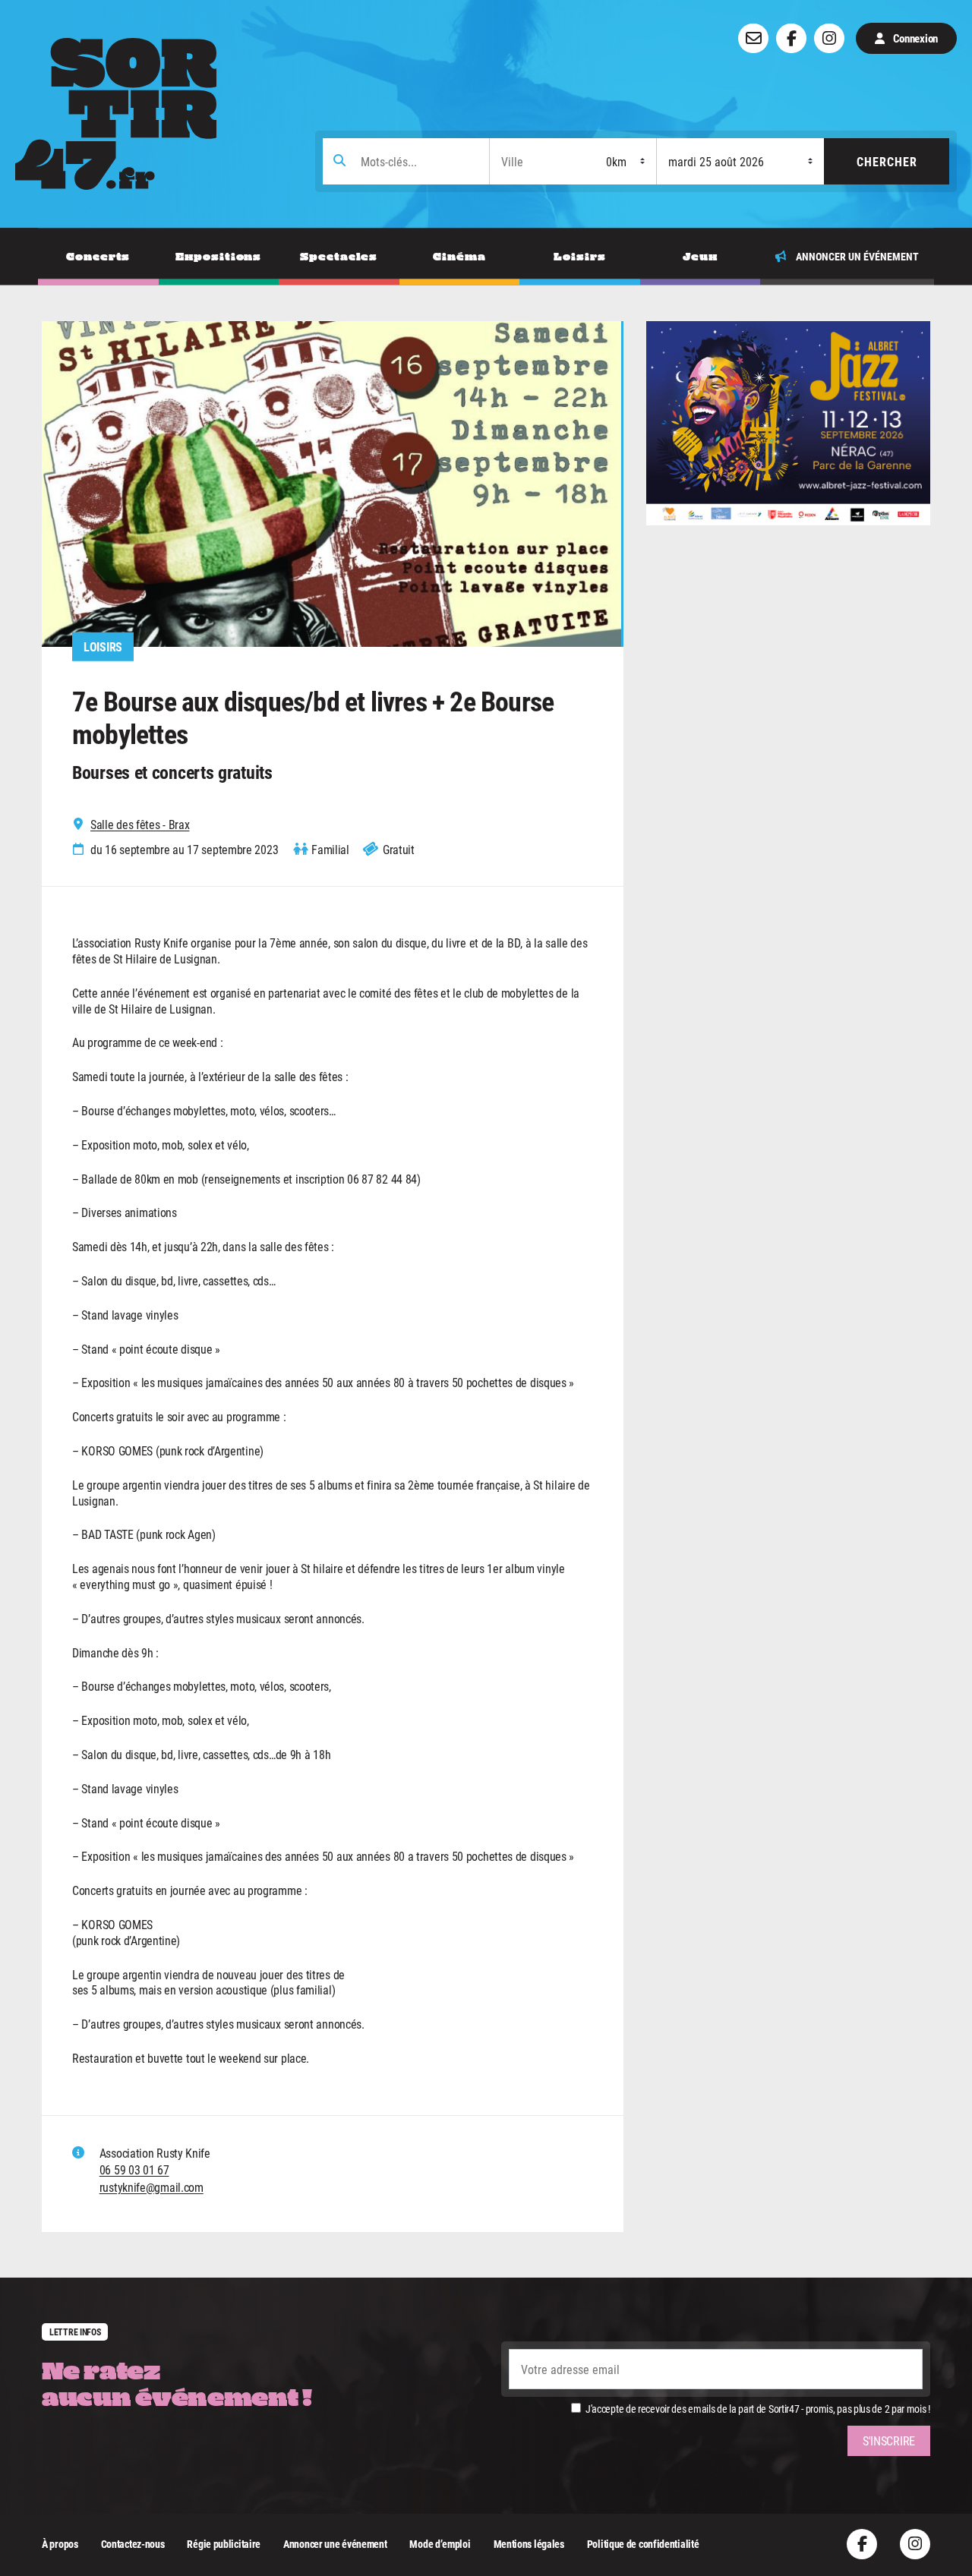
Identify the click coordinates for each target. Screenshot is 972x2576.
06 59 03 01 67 (134, 2169)
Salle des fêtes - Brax (140, 825)
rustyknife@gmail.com (151, 2187)
